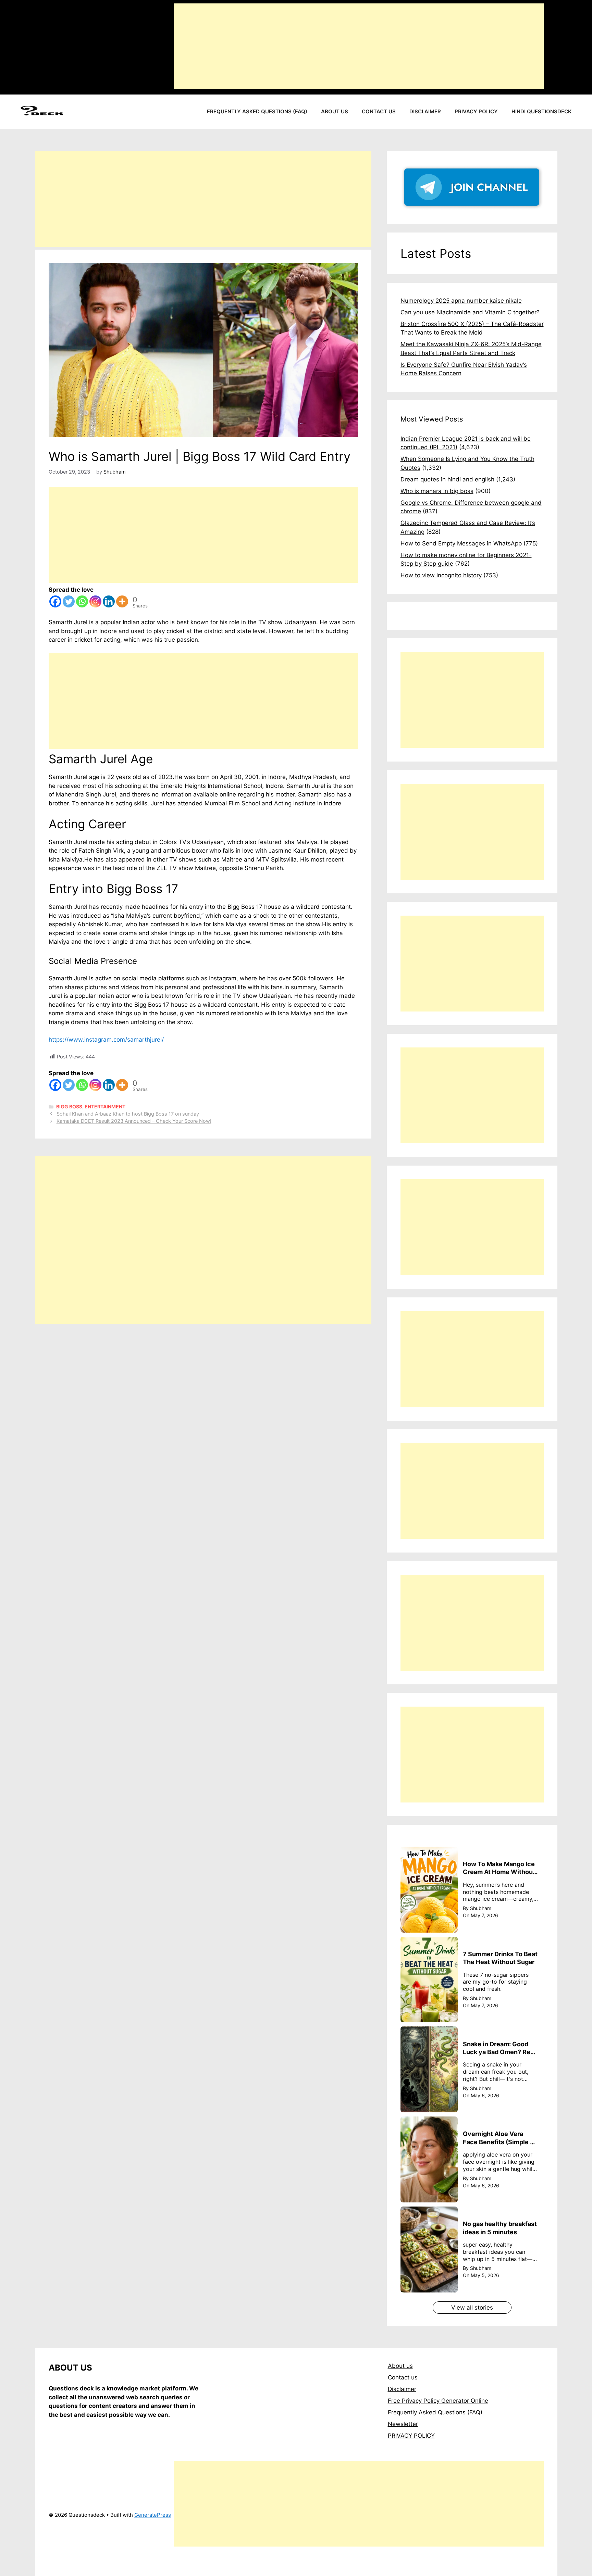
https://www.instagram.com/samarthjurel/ (106, 1040)
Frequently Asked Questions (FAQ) (257, 111)
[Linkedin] (109, 601)
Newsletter (403, 2424)
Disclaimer (425, 111)
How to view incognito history (441, 575)
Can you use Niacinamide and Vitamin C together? (470, 312)
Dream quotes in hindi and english (447, 479)
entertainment (105, 1107)
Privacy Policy (476, 111)
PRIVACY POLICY (411, 2436)
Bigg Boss (69, 1107)
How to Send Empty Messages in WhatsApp (461, 543)
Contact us (379, 111)
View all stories (472, 2308)
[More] (122, 601)
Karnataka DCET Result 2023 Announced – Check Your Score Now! (134, 1121)
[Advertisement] (359, 46)
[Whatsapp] (82, 601)
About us (335, 111)
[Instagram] (95, 601)
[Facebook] (55, 601)
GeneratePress (153, 2515)
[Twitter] (69, 601)
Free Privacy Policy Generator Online (438, 2401)
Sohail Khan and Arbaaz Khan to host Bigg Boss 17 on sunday (128, 1114)
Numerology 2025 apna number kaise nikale (461, 301)
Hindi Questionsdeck (541, 111)
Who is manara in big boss (437, 491)
